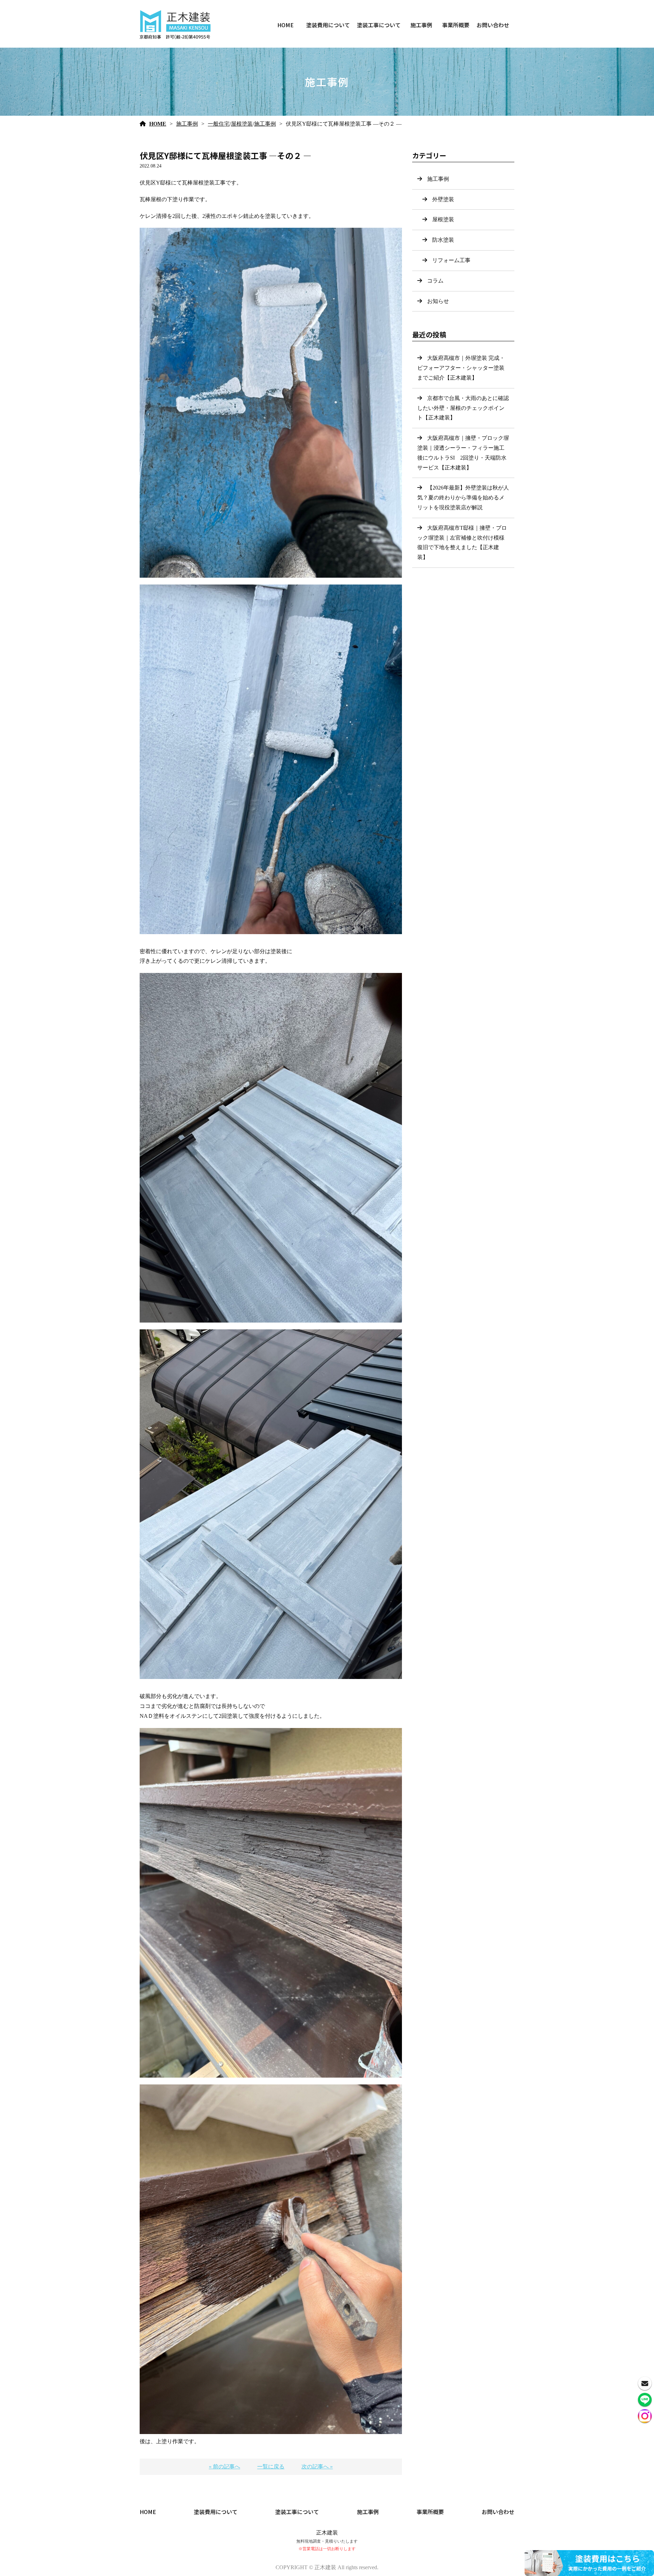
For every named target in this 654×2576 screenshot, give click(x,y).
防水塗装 (443, 240)
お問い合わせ (493, 25)
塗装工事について (379, 25)
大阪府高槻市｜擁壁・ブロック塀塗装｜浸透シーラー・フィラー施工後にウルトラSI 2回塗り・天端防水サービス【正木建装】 (463, 453)
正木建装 (327, 2533)
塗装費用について (328, 25)
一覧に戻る (271, 2467)
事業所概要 (456, 25)
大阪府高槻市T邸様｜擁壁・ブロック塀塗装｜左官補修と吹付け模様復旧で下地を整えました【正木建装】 (462, 542)
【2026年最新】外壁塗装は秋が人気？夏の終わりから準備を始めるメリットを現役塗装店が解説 (463, 498)
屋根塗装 (242, 124)
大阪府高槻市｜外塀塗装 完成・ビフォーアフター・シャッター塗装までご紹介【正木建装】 (461, 368)
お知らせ (438, 301)
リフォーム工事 (451, 260)
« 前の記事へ (224, 2467)
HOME (285, 25)
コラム (435, 281)
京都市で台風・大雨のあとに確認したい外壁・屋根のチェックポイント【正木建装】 (463, 408)
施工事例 (421, 25)
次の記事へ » (317, 2467)
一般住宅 (219, 124)
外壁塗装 (443, 199)
